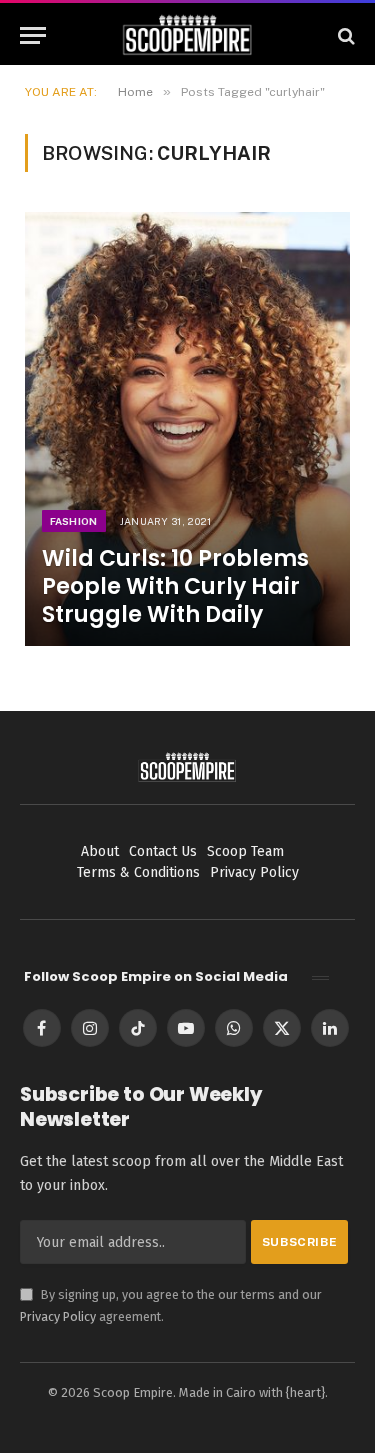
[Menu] (33, 35)
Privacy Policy (58, 1316)
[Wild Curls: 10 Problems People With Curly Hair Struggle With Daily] (187, 428)
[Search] (344, 35)
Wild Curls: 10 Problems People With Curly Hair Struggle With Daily (175, 586)
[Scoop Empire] (187, 35)
